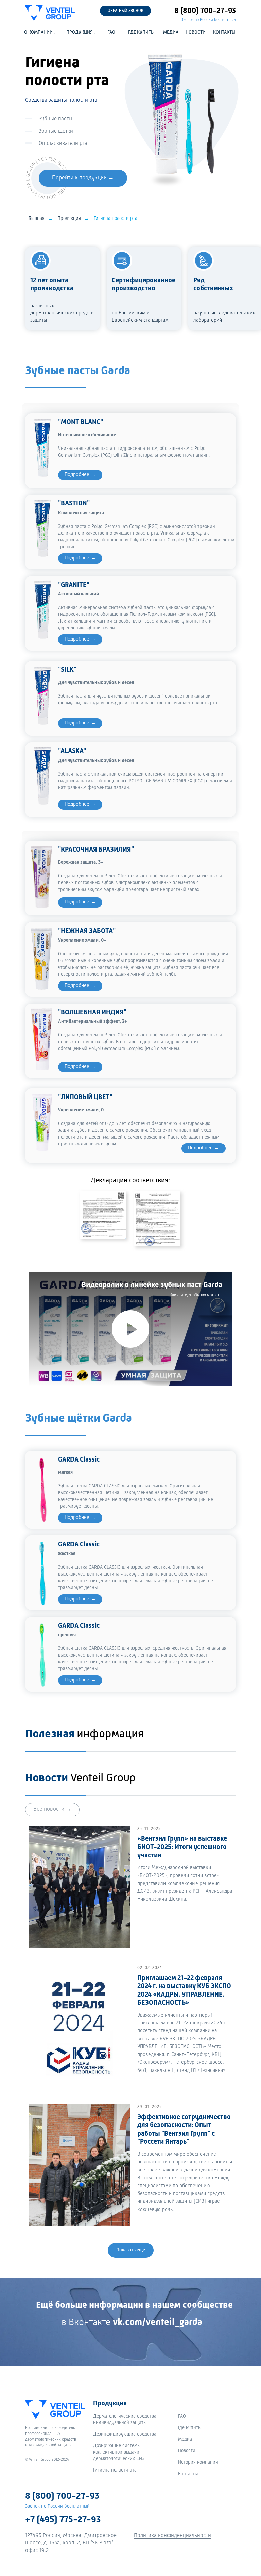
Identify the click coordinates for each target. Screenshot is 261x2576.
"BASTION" (74, 504)
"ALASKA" (72, 751)
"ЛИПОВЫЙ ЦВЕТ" (85, 1098)
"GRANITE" (74, 585)
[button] (125, 11)
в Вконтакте (132, 2323)
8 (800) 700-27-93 (205, 11)
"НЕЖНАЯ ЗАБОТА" (87, 931)
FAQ (182, 2416)
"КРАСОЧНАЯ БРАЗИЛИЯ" (96, 850)
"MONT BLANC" (81, 422)
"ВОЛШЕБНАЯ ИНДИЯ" (92, 1013)
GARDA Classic (79, 1460)
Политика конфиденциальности (172, 2536)
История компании (198, 2462)
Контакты (188, 2474)
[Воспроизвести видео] (130, 1329)
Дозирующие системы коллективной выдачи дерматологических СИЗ (119, 2452)
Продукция (69, 218)
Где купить (189, 2428)
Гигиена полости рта (115, 2470)
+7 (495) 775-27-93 (63, 2520)
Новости (187, 2451)
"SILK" (67, 670)
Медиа (185, 2439)
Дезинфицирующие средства (125, 2434)
